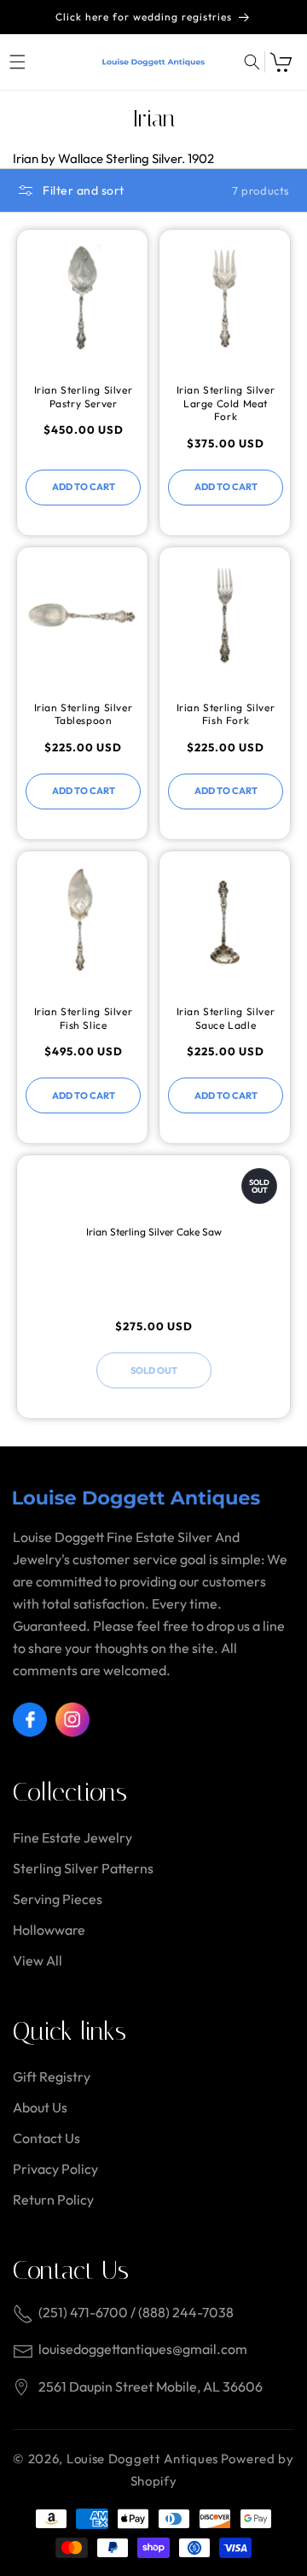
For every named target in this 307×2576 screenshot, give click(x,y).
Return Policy (53, 2199)
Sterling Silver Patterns (83, 1868)
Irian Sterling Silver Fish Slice (84, 1018)
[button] (17, 62)
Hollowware (49, 1930)
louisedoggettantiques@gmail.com (143, 2349)
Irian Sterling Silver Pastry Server (84, 397)
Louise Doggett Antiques (142, 2459)
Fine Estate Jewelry (72, 1837)
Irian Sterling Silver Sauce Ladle (226, 1018)
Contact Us (46, 2138)
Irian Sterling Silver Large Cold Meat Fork (226, 403)
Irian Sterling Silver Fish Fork (226, 714)
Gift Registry (52, 2077)
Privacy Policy (55, 2169)
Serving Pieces (58, 1899)
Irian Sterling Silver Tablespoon (84, 714)
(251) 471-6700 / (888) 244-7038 (136, 2312)
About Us (40, 2107)
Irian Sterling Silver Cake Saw (154, 1232)
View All (38, 1960)
